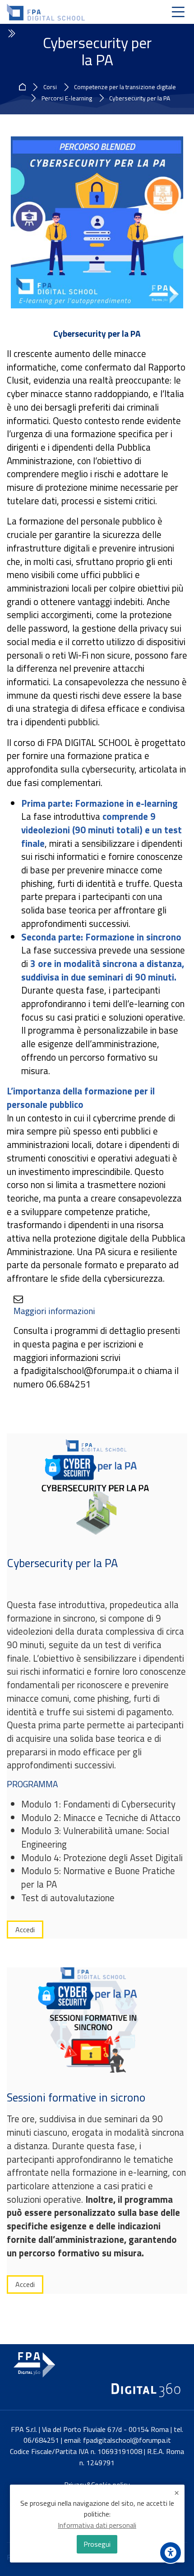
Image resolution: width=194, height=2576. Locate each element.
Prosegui (97, 2544)
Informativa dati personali (97, 2525)
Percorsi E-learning (67, 99)
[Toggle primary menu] (178, 12)
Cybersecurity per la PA (140, 99)
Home (24, 87)
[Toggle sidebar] (11, 34)
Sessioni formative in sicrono (76, 2097)
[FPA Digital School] (46, 12)
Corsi (50, 87)
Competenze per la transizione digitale (125, 87)
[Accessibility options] (171, 2553)
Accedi (25, 1930)
